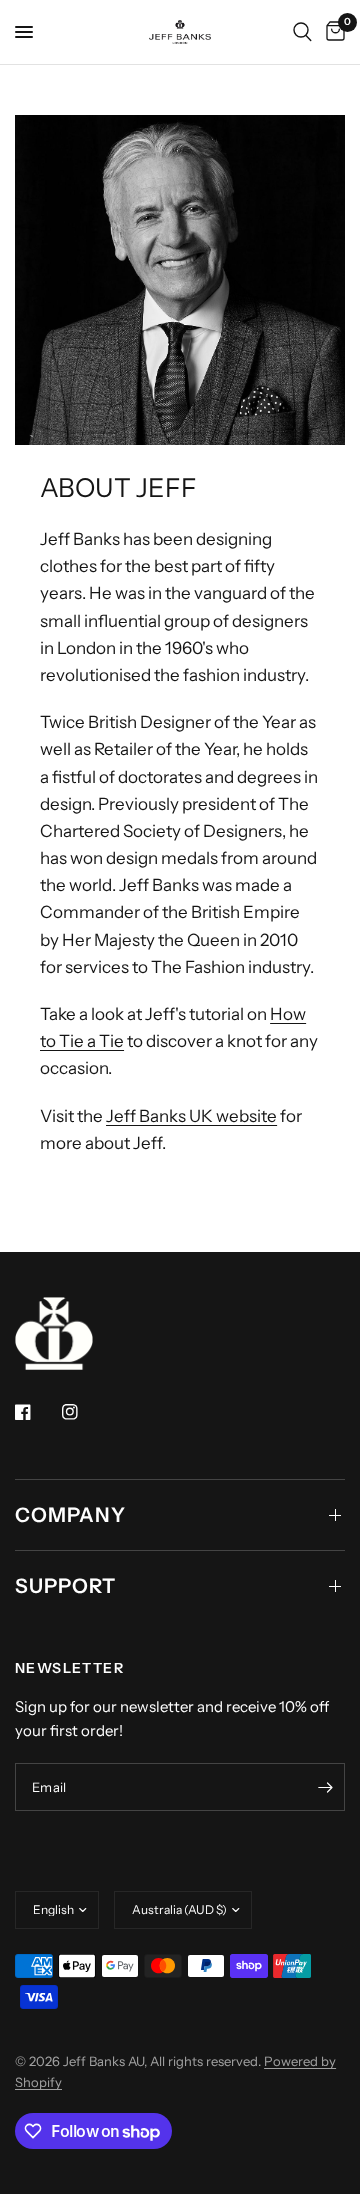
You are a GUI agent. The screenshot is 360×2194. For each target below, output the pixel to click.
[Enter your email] (325, 1787)
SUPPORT (65, 1586)
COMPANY (70, 1515)
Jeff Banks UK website (191, 1116)
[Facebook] (37, 1412)
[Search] (302, 32)
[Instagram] (84, 1412)
